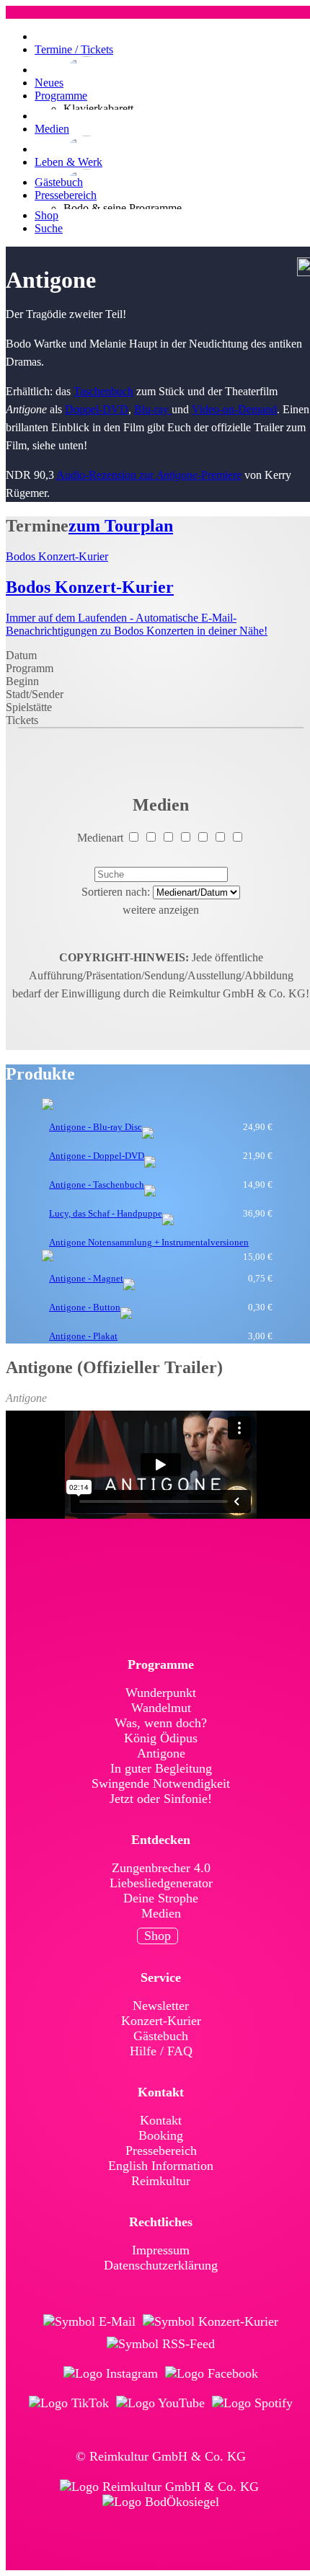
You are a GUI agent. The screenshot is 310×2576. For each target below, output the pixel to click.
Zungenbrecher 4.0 (161, 1868)
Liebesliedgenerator (161, 1883)
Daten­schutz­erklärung (161, 2265)
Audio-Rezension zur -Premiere (149, 475)
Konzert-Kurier (161, 2021)
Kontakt (161, 2120)
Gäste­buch (161, 2036)
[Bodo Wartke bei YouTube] (160, 2403)
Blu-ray (153, 409)
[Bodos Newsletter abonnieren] (89, 2322)
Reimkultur (161, 2181)
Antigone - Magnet (86, 1278)
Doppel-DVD (97, 409)
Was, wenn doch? (161, 1723)
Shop (158, 1936)
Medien (161, 1913)
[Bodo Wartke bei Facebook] (212, 2374)
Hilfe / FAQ (161, 2051)
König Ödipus (161, 1738)
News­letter (161, 2006)
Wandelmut (161, 1708)
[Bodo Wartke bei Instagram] (111, 2374)
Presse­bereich (161, 2151)
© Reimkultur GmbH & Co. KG (161, 2456)
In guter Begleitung (161, 1768)
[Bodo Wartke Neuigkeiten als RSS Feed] (161, 2344)
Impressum (161, 2250)
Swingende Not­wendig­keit (161, 1783)
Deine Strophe (161, 1898)
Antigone (161, 1753)
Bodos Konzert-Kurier (57, 556)
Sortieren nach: (116, 892)
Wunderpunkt (161, 1693)
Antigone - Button (85, 1307)
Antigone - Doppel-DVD (97, 1156)
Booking (161, 2135)
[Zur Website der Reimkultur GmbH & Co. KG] (159, 2487)
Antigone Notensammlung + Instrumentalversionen (149, 1242)
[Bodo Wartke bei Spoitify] (252, 2403)
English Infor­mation (161, 2166)
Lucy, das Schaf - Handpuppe (106, 1213)
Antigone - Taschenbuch (97, 1185)
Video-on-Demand (234, 409)
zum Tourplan (121, 526)
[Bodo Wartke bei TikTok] (69, 2403)
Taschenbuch (103, 391)
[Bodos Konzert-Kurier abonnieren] (211, 2322)
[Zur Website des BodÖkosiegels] (161, 2502)
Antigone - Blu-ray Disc (96, 1127)
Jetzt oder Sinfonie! (161, 1799)
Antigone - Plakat (83, 1336)
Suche (49, 228)
